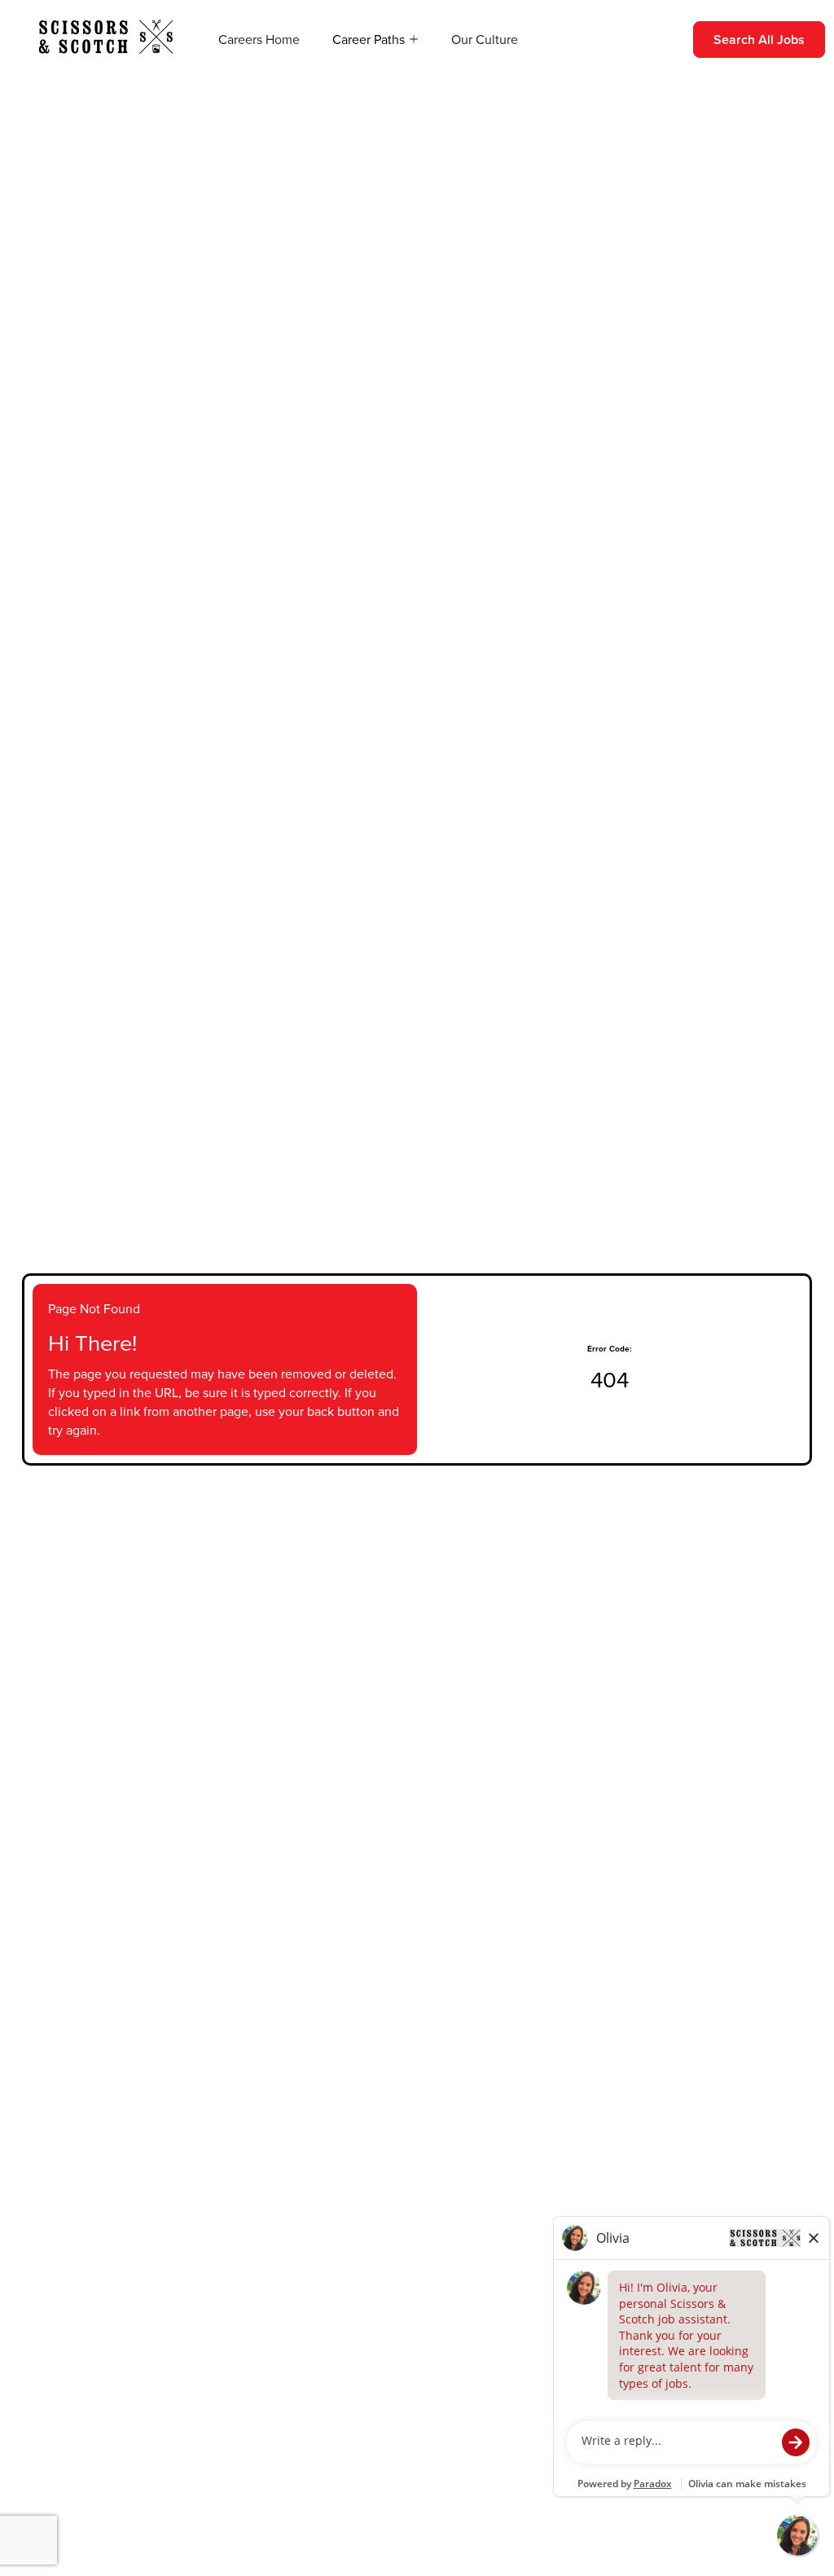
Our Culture (485, 40)
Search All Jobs (759, 40)
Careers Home (259, 40)
